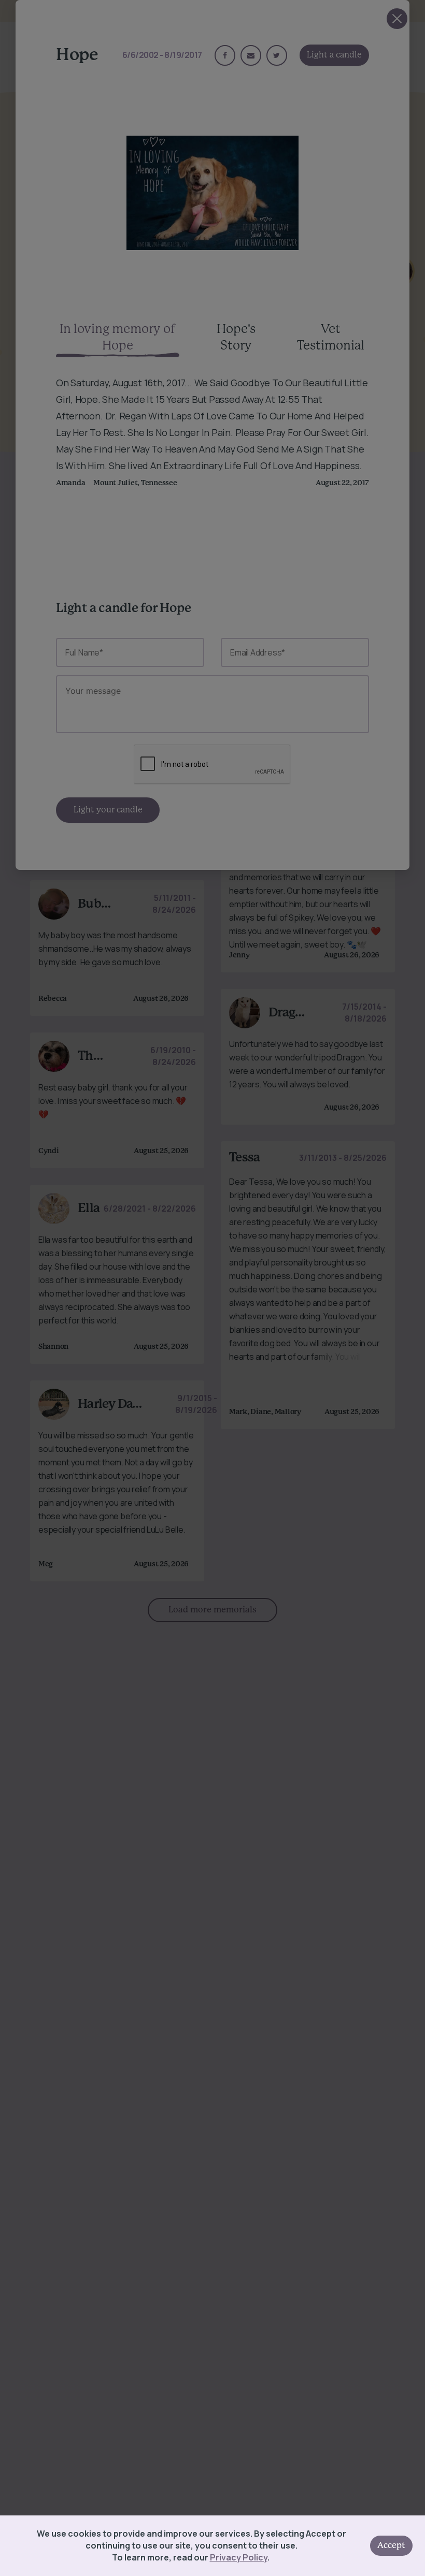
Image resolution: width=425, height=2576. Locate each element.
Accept (391, 2545)
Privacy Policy (239, 2557)
